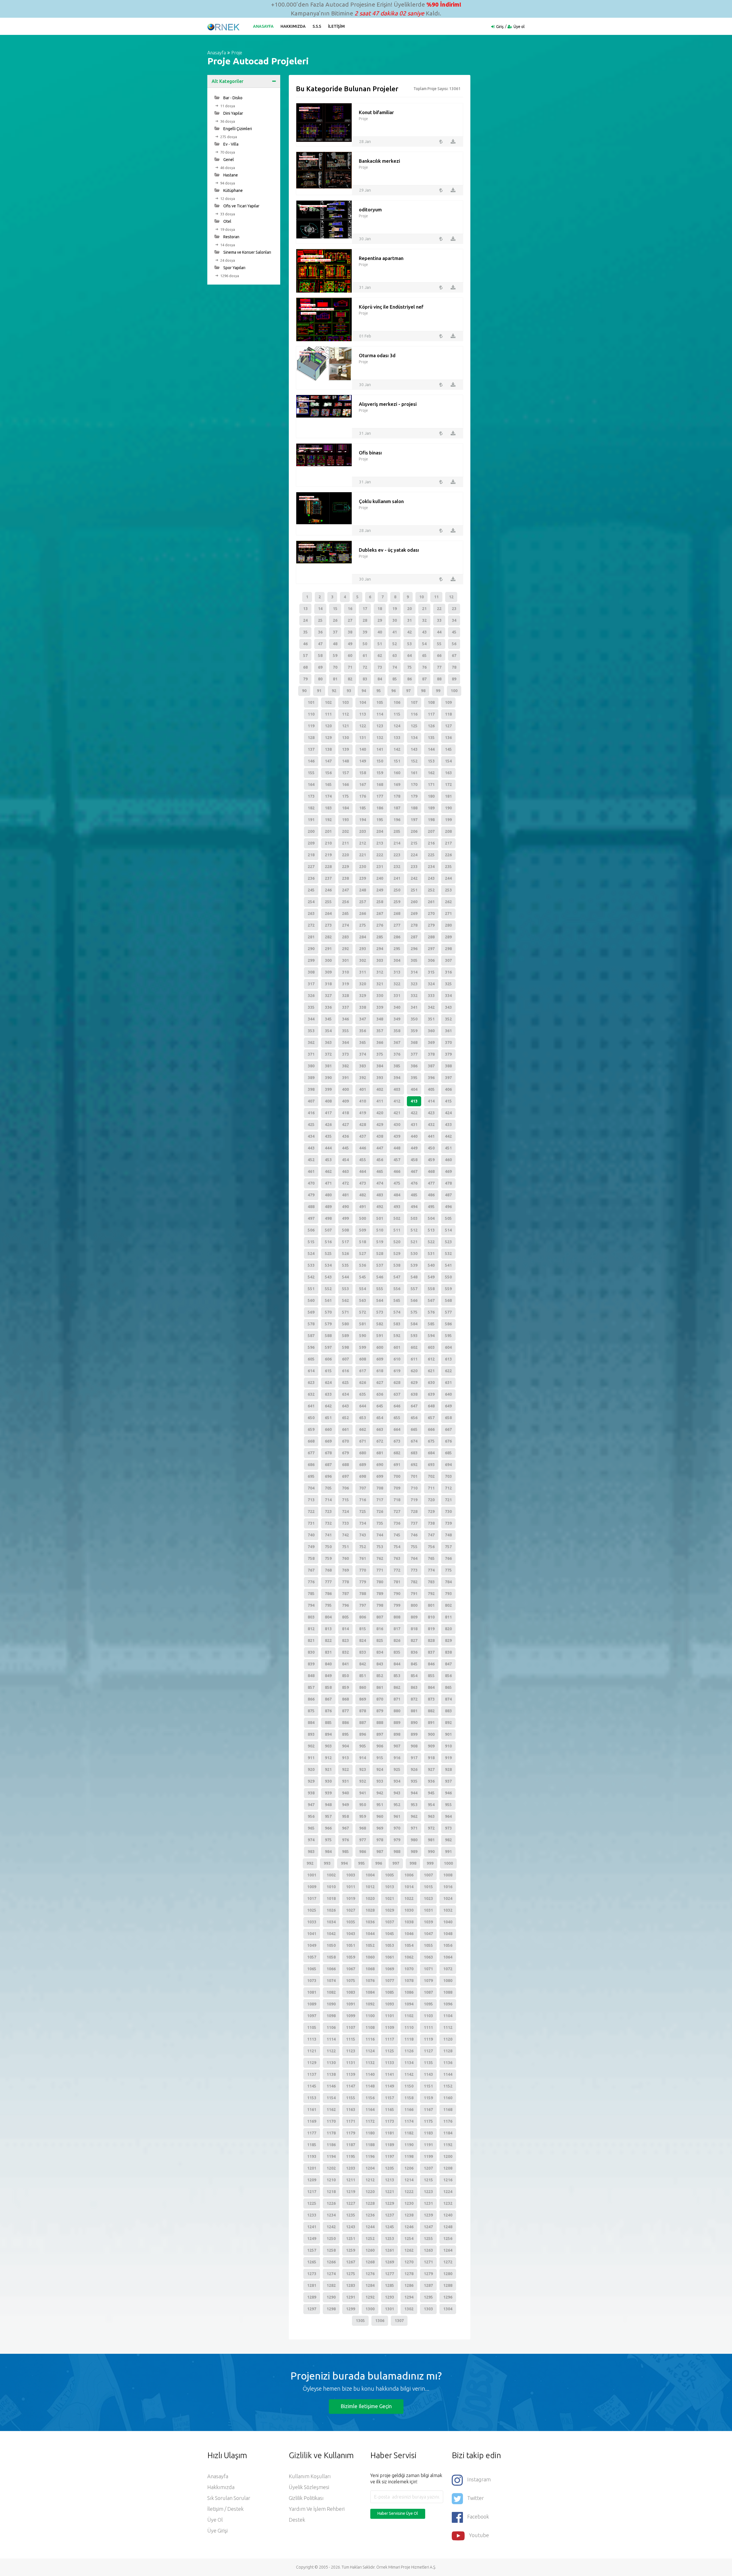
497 (311, 1218)
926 (414, 1769)
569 (311, 1312)
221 (363, 855)
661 (345, 1429)
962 (414, 1816)
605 (311, 1359)
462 (328, 1171)
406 (448, 1089)
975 (328, 1840)
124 (397, 726)
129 (328, 738)
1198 (409, 2156)
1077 (389, 1981)
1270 (409, 2262)
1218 (331, 2192)
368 (414, 1042)
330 (380, 996)
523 (448, 1242)
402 (380, 1089)
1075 (351, 1981)
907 (397, 1746)
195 (380, 820)
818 (414, 1629)
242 (414, 878)
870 (380, 1699)
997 (396, 1863)
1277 (389, 2274)
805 (345, 1617)
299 (311, 960)
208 (448, 831)
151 (397, 761)
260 (414, 902)
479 (311, 1195)
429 (380, 1125)
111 (328, 714)
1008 (448, 1875)
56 (454, 644)
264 (328, 913)
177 (380, 796)
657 (431, 1418)
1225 (312, 2203)
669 (328, 1441)
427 (345, 1125)
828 (431, 1640)
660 (328, 1429)
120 (328, 726)
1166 (409, 2110)
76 (424, 667)
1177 (312, 2133)
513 (431, 1230)
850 (345, 1676)
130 (345, 738)
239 (363, 878)
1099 (351, 2016)
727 (397, 1512)
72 (365, 667)
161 (414, 773)
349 (397, 1019)
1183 (428, 2133)
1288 (448, 2285)
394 (397, 1078)
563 (363, 1300)
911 (311, 1758)
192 (328, 820)
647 (414, 1406)
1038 (409, 1922)
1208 (448, 2168)
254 (311, 902)
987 (380, 1852)
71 (350, 667)
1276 (370, 2274)
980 (414, 1840)
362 (311, 1042)
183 (328, 808)
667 (448, 1429)
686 (311, 1465)
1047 (428, 1934)
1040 (448, 1922)
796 (345, 1605)
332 (414, 996)
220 (345, 855)
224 (414, 855)
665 (414, 1429)
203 (363, 831)
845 (414, 1664)
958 (345, 1816)
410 (363, 1101)
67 (454, 656)
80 (320, 679)
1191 (428, 2145)
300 (328, 960)
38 (350, 632)
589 (345, 1336)
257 (363, 902)
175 (345, 796)
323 (414, 984)
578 (311, 1324)
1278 (409, 2274)
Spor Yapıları (234, 268)
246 (328, 890)
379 (448, 1054)
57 (305, 656)
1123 (351, 2051)
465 (380, 1171)
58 (320, 656)
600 (380, 1347)
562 (345, 1300)
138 (328, 749)
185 (363, 808)
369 (431, 1042)
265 (345, 913)
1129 (312, 2063)
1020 (370, 1898)
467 (414, 1171)
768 (328, 1570)
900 (431, 1734)
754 (397, 1547)
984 (328, 1852)
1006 (409, 1875)
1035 (351, 1922)
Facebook (478, 2517)
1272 (448, 2262)
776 (311, 1582)
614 (311, 1371)
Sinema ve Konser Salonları (247, 252)
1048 (448, 1934)
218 (311, 855)
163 (448, 773)
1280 (448, 2274)
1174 (409, 2121)
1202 (331, 2168)
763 (397, 1558)
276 (380, 925)
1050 (331, 1945)
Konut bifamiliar (376, 112)
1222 (409, 2192)
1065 (312, 1969)
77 (439, 667)
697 (345, 1476)
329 (363, 996)
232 (397, 867)
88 (439, 679)
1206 (409, 2168)
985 (345, 1852)
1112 (448, 2027)
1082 (331, 1992)
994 (344, 1863)
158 (363, 773)
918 (431, 1758)
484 (397, 1195)
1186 (331, 2145)
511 (397, 1230)
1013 (389, 1887)
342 (431, 1007)
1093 (389, 2004)
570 (328, 1312)
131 (363, 738)
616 (345, 1371)
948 (328, 1805)
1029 (389, 1910)
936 (431, 1781)
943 (397, 1793)
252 (431, 890)
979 (397, 1840)
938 (311, 1793)
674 (414, 1441)
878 (363, 1711)
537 (380, 1265)
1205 (389, 2168)
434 (311, 1136)
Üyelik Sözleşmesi (309, 2487)
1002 (331, 1875)
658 (448, 1418)
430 (397, 1125)
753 (380, 1547)
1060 (370, 1957)
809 (414, 1617)
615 (328, 1371)
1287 (428, 2285)
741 (328, 1535)
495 (431, 1207)
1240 (448, 2215)
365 (363, 1042)
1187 (351, 2145)
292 (345, 949)
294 (380, 949)
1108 (370, 2027)
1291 (351, 2297)
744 (380, 1535)
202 (345, 831)
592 (397, 1336)
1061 (389, 1957)
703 (448, 1476)
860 (363, 1687)
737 (414, 1523)
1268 (370, 2262)
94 (364, 691)
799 (397, 1605)
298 (448, 949)
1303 (428, 2309)
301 (345, 960)
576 (431, 1312)
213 (380, 843)
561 (328, 1300)
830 (311, 1652)
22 (439, 609)
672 (380, 1441)
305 (414, 960)
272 (311, 925)
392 (363, 1078)
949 (345, 1805)
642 (328, 1406)
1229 (389, 2203)
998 (413, 1863)
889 (397, 1723)
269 (414, 913)
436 (345, 1136)
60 (350, 656)
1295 (428, 2297)
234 (431, 867)
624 (328, 1383)
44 (439, 632)
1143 (428, 2074)
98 (423, 691)
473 (363, 1183)
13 (305, 609)
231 (380, 867)
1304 (448, 2309)
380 (311, 1066)
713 (311, 1500)
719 (414, 1500)
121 (345, 726)
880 (397, 1711)
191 (311, 820)
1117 (389, 2039)
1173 (389, 2121)
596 (311, 1347)
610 (397, 1359)
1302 (409, 2309)
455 (363, 1160)
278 (414, 925)
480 (328, 1195)
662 (363, 1429)
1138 (331, 2074)
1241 (312, 2227)
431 (414, 1125)
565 (397, 1300)
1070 (409, 1969)
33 (439, 620)
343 (448, 1007)
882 (431, 1711)
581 (363, 1324)
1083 (351, 1992)
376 (397, 1054)
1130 (331, 2063)
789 (380, 1594)
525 (328, 1254)
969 (380, 1828)
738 (431, 1523)
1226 (331, 2203)
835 (397, 1652)
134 (414, 738)
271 (448, 913)
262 (448, 902)
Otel (227, 221)
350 (414, 1019)
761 (363, 1558)
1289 (312, 2297)
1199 (428, 2156)
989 (414, 1852)
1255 (428, 2239)
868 (345, 1699)
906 (380, 1746)
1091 (351, 2004)
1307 (399, 2321)
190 (448, 808)
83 (365, 679)
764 (414, 1558)
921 (328, 1769)
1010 (331, 1887)
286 (397, 937)
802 (448, 1605)
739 (448, 1523)
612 (431, 1359)
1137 (312, 2074)
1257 (312, 2250)
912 (328, 1758)
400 (345, 1089)
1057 (312, 1957)
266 (363, 913)
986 (363, 1852)
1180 (370, 2133)
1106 (331, 2027)
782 (414, 1582)
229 (345, 867)
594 (431, 1336)
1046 (409, 1934)
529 (397, 1254)
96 (393, 691)
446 (363, 1148)
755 (414, 1547)
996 (379, 1863)
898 (397, 1734)
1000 (448, 1863)
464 (363, 1171)
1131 (351, 2063)
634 (345, 1394)
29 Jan (365, 190)
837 (431, 1652)
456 (380, 1160)
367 (397, 1042)
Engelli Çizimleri (237, 129)
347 (363, 1019)
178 (397, 796)
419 (363, 1113)
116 (414, 714)
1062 (409, 1957)
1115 (351, 2039)
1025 (312, 1910)
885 (328, 1723)
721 (448, 1500)
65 (424, 656)
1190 (409, 2145)
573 (380, 1312)
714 (328, 1500)
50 (365, 644)
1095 (428, 2004)
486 (431, 1195)
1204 (370, 2168)
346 (345, 1019)
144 (431, 749)
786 (328, 1594)
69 (320, 667)
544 (345, 1277)
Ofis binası (370, 453)
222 (380, 855)
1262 (409, 2250)
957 (328, 1816)
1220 (370, 2192)
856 (448, 1676)
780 (380, 1582)
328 (345, 996)
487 (448, 1195)
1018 (331, 1898)
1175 (428, 2121)
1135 (428, 2063)
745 (397, 1535)
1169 (312, 2121)
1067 (351, 1969)
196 (397, 820)
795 (328, 1605)
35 (305, 632)
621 (431, 1371)
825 (380, 1640)
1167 (428, 2110)
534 (328, 1265)
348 (380, 1019)
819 (431, 1629)
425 (311, 1125)
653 (363, 1418)
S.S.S (317, 26)
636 (380, 1394)
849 (328, 1676)
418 (345, 1113)
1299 (351, 2309)
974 (311, 1840)
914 (363, 1758)
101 (311, 702)
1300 (370, 2309)
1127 (428, 2051)
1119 (428, 2039)
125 (414, 726)
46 (305, 644)
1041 (312, 1934)
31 (409, 620)
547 (397, 1277)
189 (431, 808)
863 (414, 1687)
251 (414, 890)
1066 (331, 1969)
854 (414, 1676)
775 (448, 1570)
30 (395, 620)
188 (414, 808)
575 (414, 1312)
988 (397, 1852)
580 (345, 1324)
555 (380, 1289)
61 (365, 656)
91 (319, 691)
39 (365, 632)
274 (345, 925)
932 (363, 1781)
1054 (409, 1945)
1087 (428, 1992)
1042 (331, 1934)
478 (448, 1183)
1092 (370, 2004)
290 (311, 949)
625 (345, 1383)
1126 (409, 2051)
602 (414, 1347)
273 (328, 925)
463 (345, 1171)
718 (397, 1500)
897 (380, 1734)
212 (363, 843)
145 (448, 749)
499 (345, 1218)
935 (414, 1781)
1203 (351, 2168)
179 (414, 796)
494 (414, 1207)
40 (380, 632)
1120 (448, 2039)
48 (335, 644)
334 (448, 996)
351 (431, 1019)
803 (311, 1617)
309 (328, 972)
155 (311, 773)
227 (311, 867)
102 (328, 702)
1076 (370, 1981)
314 (414, 972)
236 (311, 878)
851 (363, 1676)
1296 (448, 2297)
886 (345, 1723)
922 (345, 1769)
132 (380, 738)
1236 (370, 2215)
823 (345, 1640)
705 (328, 1488)
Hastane (230, 175)
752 (363, 1547)
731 (311, 1523)
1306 (380, 2321)
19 (395, 609)
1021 (389, 1898)
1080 (448, 1981)
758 (311, 1558)
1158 (409, 2098)
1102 (409, 2016)
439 (397, 1136)
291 (328, 949)
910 (448, 1746)
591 (380, 1336)
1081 (312, 1992)
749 (311, 1547)
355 (345, 1031)
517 (345, 1242)
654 (380, 1418)
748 (448, 1535)
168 (380, 784)
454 (345, 1160)
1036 (370, 1922)
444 (328, 1148)
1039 (428, 1922)
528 (380, 1254)
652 (345, 1418)
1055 (428, 1945)
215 (414, 843)
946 (448, 1793)
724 (345, 1512)
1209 (312, 2180)
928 (448, 1769)
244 (448, 878)
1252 (370, 2239)
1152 (448, 2086)
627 (380, 1383)
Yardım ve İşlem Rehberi (317, 2509)
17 (365, 609)
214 (397, 843)
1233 (312, 2215)
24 (305, 620)
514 (448, 1230)
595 (448, 1336)
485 (414, 1195)
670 (345, 1441)
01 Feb (365, 336)
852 (380, 1676)
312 (380, 972)
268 (397, 913)
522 (431, 1242)
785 (311, 1594)
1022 (409, 1898)
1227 (351, 2203)
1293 (389, 2297)
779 (363, 1582)
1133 (389, 2063)
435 (328, 1136)
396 (431, 1078)
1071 (428, 1969)
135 (431, 738)
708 (380, 1488)
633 (328, 1394)
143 (414, 749)
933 (380, 1781)
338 (363, 1007)
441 (431, 1136)
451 (448, 1148)
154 (448, 761)
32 (424, 620)
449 (414, 1148)
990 (431, 1852)
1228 (370, 2203)
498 (328, 1218)
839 (311, 1664)
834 (380, 1652)
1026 (331, 1910)
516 (328, 1242)
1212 (370, 2180)
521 (414, 1242)
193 (345, 820)
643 (345, 1406)
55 (439, 644)
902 (311, 1746)
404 (414, 1089)
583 (397, 1324)
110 (311, 714)
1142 (409, 2074)
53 (409, 644)
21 (424, 609)
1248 (448, 2227)
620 (414, 1371)
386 (414, 1066)
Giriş (500, 27)
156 (328, 773)
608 (363, 1359)
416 (311, 1113)
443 (311, 1148)
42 (409, 632)
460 (448, 1160)
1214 (409, 2180)
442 (448, 1136)
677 (311, 1453)
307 (448, 960)
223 (397, 855)
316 (448, 972)
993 (327, 1863)
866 (311, 1699)
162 (431, 773)
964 (448, 1816)
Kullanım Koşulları (310, 2476)
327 (328, 996)
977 (363, 1840)
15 (335, 609)
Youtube (479, 2535)
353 (311, 1031)
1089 (312, 2004)
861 (380, 1687)
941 (363, 1793)
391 (345, 1078)
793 (448, 1594)
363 (328, 1042)
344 (311, 1019)
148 (345, 761)
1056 (448, 1945)
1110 (409, 2027)
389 (311, 1078)
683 (414, 1453)
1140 (370, 2074)
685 (448, 1453)
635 (363, 1394)
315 (431, 972)
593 (414, 1336)
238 (345, 878)
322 (397, 984)
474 (380, 1183)
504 (431, 1218)
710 (414, 1488)
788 (363, 1594)
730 (448, 1512)
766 (448, 1558)
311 (363, 972)
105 (380, 702)
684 (431, 1453)
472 (345, 1183)
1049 (312, 1945)
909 (431, 1746)
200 (311, 831)
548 (414, 1277)
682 (397, 1453)
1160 (448, 2098)
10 (421, 597)
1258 (331, 2250)
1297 (312, 2309)
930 (328, 1781)
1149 (389, 2086)
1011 (351, 1887)
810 (431, 1617)
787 (345, 1594)
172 (448, 784)
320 (363, 984)
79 (305, 679)
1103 (428, 2016)
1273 (312, 2274)
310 (345, 972)
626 (363, 1383)
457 (397, 1160)
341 (414, 1007)
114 (380, 714)
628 (397, 1383)
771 (380, 1570)
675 (431, 1441)
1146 (331, 2086)
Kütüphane (233, 190)
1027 (351, 1910)
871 (397, 1699)
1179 (351, 2133)
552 (328, 1289)
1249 (312, 2239)
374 (363, 1054)
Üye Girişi (217, 2531)
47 (320, 644)
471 (328, 1183)
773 (414, 1570)
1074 (331, 1981)
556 (397, 1289)
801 (431, 1605)
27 (350, 620)
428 (363, 1125)
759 (328, 1558)
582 (380, 1324)
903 (328, 1746)
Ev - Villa (230, 144)
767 (311, 1570)
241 (397, 878)
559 (448, 1289)
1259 (351, 2250)
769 (345, 1570)
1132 (370, 2063)
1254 (409, 2239)
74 (395, 667)
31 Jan (365, 287)
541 (448, 1265)
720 (431, 1500)
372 (328, 1054)
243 (431, 878)
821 (311, 1640)
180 (431, 796)
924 (380, 1769)
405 (431, 1089)
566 (414, 1300)
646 (397, 1406)
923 (363, 1769)
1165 (389, 2110)
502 (397, 1218)
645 (380, 1406)
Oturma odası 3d (377, 355)
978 (380, 1840)
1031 (428, 1910)
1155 (351, 2098)
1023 (428, 1898)
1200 (448, 2156)
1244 (370, 2227)
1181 (389, 2133)
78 (454, 667)
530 (414, 1254)
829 (448, 1640)
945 (431, 1793)
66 (439, 656)
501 (380, 1218)
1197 (389, 2156)
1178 (331, 2133)
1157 (389, 2098)
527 (363, 1254)
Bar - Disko (232, 98)
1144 (448, 2074)
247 (345, 890)
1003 (351, 1875)
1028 (370, 1910)
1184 (448, 2133)
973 (448, 1828)
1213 (389, 2180)
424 (448, 1113)
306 (431, 960)
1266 (331, 2262)
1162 (331, 2110)
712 (448, 1488)
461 (311, 1171)
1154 (331, 2098)
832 (345, 1652)
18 (380, 609)
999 (430, 1863)
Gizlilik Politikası (306, 2498)
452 (311, 1160)
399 (328, 1089)
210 (328, 843)
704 (311, 1488)
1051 (351, 1945)
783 (431, 1582)
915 (380, 1758)
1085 (389, 1992)
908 (414, 1746)
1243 (351, 2227)
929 (311, 1781)
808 (397, 1617)
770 (363, 1570)
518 (363, 1242)
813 (328, 1629)
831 (328, 1652)
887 (363, 1723)
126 (431, 726)
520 (397, 1242)
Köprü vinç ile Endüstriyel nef (391, 307)
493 (397, 1207)
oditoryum (370, 209)
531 (431, 1254)
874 (448, 1699)
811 (448, 1617)
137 (311, 749)
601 (397, 1347)
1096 (448, 2004)
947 (311, 1805)
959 (363, 1816)
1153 (312, 2098)
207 (431, 831)
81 (335, 679)
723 (328, 1512)
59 (335, 656)
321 (380, 984)
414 (431, 1101)
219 (328, 855)
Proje (237, 53)
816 (380, 1629)
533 (311, 1265)
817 (397, 1629)
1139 (351, 2074)
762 (380, 1558)
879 (380, 1711)
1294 (409, 2297)
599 (363, 1347)
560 (311, 1300)
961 (397, 1816)
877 (345, 1711)
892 (448, 1723)
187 (397, 808)
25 (320, 620)
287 (414, 937)
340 (397, 1007)
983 (311, 1852)
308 (311, 972)
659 (311, 1429)
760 (345, 1558)
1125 (389, 2051)
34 (454, 620)
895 (345, 1734)
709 (397, 1488)
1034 (331, 1922)
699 (380, 1476)
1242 (331, 2227)
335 (311, 1007)
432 (431, 1125)
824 (363, 1640)
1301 (389, 2309)
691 (397, 1465)
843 (380, 1664)
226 (448, 855)
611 (414, 1359)
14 (320, 609)
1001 (312, 1875)
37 (335, 632)
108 (431, 702)
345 (328, 1019)
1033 (312, 1922)
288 (431, 937)
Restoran (231, 237)
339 (380, 1007)
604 (448, 1347)
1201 (312, 2168)
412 (397, 1101)
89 (454, 679)
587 (311, 1336)
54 (424, 644)
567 (431, 1300)
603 (431, 1347)
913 (345, 1758)
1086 (409, 1992)
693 (431, 1465)
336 (328, 1007)
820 (448, 1629)
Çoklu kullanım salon (381, 501)
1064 (448, 1957)
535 (345, 1265)
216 (431, 843)
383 (363, 1066)
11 (436, 597)
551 (311, 1289)
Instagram (479, 2479)
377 (414, 1054)
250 (397, 890)
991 (448, 1852)
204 (380, 831)
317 (311, 984)
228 (328, 867)
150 (380, 761)
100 (454, 691)
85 (395, 679)
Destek (297, 2520)
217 (448, 843)
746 (414, 1535)
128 (311, 738)
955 (448, 1805)
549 (431, 1277)
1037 (389, 1922)
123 (380, 726)
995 (361, 1863)
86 (409, 679)
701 (414, 1476)
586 (448, 1324)
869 (363, 1699)
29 (380, 620)
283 (345, 937)
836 (414, 1652)
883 (448, 1711)
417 (328, 1113)
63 (395, 656)
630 (431, 1383)
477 (431, 1183)
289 (448, 937)
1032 (448, 1910)
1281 (312, 2285)
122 (363, 726)
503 (414, 1218)
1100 (370, 2016)
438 (380, 1136)
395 (414, 1078)
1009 (312, 1887)
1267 (351, 2262)
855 (431, 1676)
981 (431, 1840)
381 (328, 1066)
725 (363, 1512)
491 (363, 1207)
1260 (370, 2250)
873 (431, 1699)
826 (397, 1640)
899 (414, 1734)
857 (311, 1687)
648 (431, 1406)
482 (363, 1195)
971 (414, 1828)
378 (431, 1054)
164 (311, 784)
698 (363, 1476)
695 (311, 1476)
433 (448, 1125)
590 (363, 1336)
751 (345, 1547)
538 (397, 1265)
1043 (351, 1934)
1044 (370, 1934)
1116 (370, 2039)
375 (380, 1054)
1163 (351, 2110)
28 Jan (365, 142)
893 (311, 1734)
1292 (370, 2297)
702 (431, 1476)
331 (397, 996)
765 (431, 1558)
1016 (448, 1887)
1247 (428, 2227)
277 (397, 925)
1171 (351, 2121)
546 (380, 1277)
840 (328, 1664)
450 (431, 1148)
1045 (389, 1934)
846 (431, 1664)
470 (311, 1183)
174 (328, 796)
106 (397, 702)
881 (414, 1711)
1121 (312, 2051)
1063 (428, 1957)
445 (345, 1148)
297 (431, 949)
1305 (360, 2321)
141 (380, 749)
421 (397, 1113)
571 (345, 1312)
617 (363, 1371)
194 (363, 820)
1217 (312, 2192)
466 (397, 1171)
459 (431, 1160)
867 (328, 1699)
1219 (351, 2192)
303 (380, 960)
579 (328, 1324)
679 (345, 1453)
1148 (370, 2086)
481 (345, 1195)
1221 (389, 2192)
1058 (331, 1957)
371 (311, 1054)
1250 (331, 2239)
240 (380, 878)
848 (311, 1676)
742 (345, 1535)
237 (328, 878)
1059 (351, 1957)
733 (345, 1523)
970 (397, 1828)
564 (380, 1300)
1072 (448, 1969)
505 (448, 1218)
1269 (389, 2262)
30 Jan (365, 239)
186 (380, 808)
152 (414, 761)
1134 (409, 2063)
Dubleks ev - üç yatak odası (389, 550)
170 (414, 784)
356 (363, 1031)
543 (328, 1277)
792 (431, 1594)
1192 (448, 2145)
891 (431, 1723)
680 (363, 1453)
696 (328, 1476)
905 (363, 1746)
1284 (370, 2285)
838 (448, 1652)
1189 (389, 2145)
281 (311, 937)
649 (448, 1406)
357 (380, 1031)
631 (448, 1383)
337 (345, 1007)
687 (328, 1465)
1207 (428, 2168)
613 (448, 1359)
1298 (331, 2309)
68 (305, 667)
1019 (351, 1898)
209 (311, 843)
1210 (331, 2180)
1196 (370, 2156)
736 (397, 1523)
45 (454, 632)
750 (328, 1547)
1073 (312, 1981)
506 (311, 1230)
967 (345, 1828)
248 (363, 890)
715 (345, 1500)
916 (397, 1758)
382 (345, 1066)
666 (431, 1429)
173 (311, 796)
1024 (448, 1898)
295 (397, 949)
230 (363, 867)
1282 (331, 2285)
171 (431, 784)
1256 (448, 2239)
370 (448, 1042)
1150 (409, 2086)
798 (380, 1605)
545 (363, 1277)
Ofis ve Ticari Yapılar (241, 206)
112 (345, 714)
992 (310, 1863)
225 (431, 855)
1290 (331, 2297)
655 (397, 1418)
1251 (351, 2239)
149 (363, 761)
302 (363, 960)
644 (363, 1406)
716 (363, 1500)
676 (448, 1441)
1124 (370, 2051)
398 (311, 1089)
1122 (331, 2051)
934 (397, 1781)
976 (345, 1840)
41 (395, 632)
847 (448, 1664)
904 (345, 1746)
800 (414, 1605)
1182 (409, 2133)
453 (328, 1160)
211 (345, 843)
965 (311, 1828)
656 (414, 1418)
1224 (448, 2192)
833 (363, 1652)
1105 (312, 2027)
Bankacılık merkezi (379, 161)
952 (397, 1805)
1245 (389, 2227)
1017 (312, 1898)
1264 (448, 2250)
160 (397, 773)
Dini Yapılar (233, 113)
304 (397, 960)
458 (414, 1160)
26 (335, 620)
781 (397, 1582)
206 (414, 831)
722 (311, 1512)
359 (414, 1031)
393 (380, 1078)
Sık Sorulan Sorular (229, 2498)
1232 (448, 2203)
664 (397, 1429)
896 (363, 1734)
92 (334, 691)
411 (380, 1101)
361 (448, 1031)
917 (414, 1758)
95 (379, 691)
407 (311, 1101)
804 (328, 1617)
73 (380, 667)
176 (363, 796)
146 (311, 761)
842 (363, 1664)
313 (397, 972)
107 (414, 702)
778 (345, 1582)
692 (414, 1465)
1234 (331, 2215)
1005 (389, 1875)
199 (448, 820)
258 (380, 902)
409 (345, 1101)
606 (328, 1359)
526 (345, 1254)
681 (380, 1453)
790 (397, 1594)
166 (345, 784)
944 (414, 1793)
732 (328, 1523)
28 (365, 620)
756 (431, 1547)
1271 (428, 2262)
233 (414, 867)
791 (414, 1594)
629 (414, 1383)
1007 (428, 1875)
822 (328, 1640)
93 (349, 691)
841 (345, 1664)
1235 (351, 2215)
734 (363, 1523)
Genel (228, 160)
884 (311, 1723)
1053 (389, 1945)
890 (414, 1723)
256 (345, 902)
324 (431, 984)
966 (328, 1828)
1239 (428, 2215)
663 (380, 1429)
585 (431, 1324)
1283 (351, 2285)
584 (414, 1324)
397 (448, 1078)
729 (431, 1512)
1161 (312, 2110)
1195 (351, 2156)
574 (397, 1312)
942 (380, 1793)
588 (328, 1336)
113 (363, 714)
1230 (409, 2203)
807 (380, 1617)
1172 (370, 2121)
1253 (389, 2239)
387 (431, 1066)
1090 (331, 2004)
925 (397, 1769)
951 (380, 1805)
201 (328, 831)
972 (431, 1828)
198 (431, 820)
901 (448, 1734)
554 (363, 1289)
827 (414, 1640)
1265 (312, 2262)
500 (363, 1218)
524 (311, 1254)
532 (448, 1254)
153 (431, 761)
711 (431, 1488)
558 (431, 1289)
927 (431, 1769)
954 (431, 1805)
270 (431, 913)
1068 (370, 1969)
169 (397, 784)
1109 (389, 2027)
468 (431, 1171)
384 (380, 1066)
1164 (370, 2110)
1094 (409, 2004)
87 (424, 679)
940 (345, 1793)
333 (431, 996)
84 (380, 679)
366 (380, 1042)
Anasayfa (263, 26)
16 (350, 609)
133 (397, 738)
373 (345, 1054)
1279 (428, 2274)
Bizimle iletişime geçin (366, 2406)
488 (311, 1207)
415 (448, 1101)
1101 (389, 2016)
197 (414, 820)
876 (328, 1711)
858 (328, 1687)
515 (311, 1242)
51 (380, 644)
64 (409, 656)
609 (380, 1359)
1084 (370, 1992)
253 (448, 890)
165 (328, 784)
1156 (370, 2098)
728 (414, 1512)
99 (438, 691)
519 (380, 1242)
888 (380, 1723)
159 (380, 773)
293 (363, 949)
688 (345, 1465)
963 (431, 1816)
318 (328, 984)
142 (397, 749)
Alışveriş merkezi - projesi (388, 404)
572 (363, 1312)
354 (328, 1031)
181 (448, 796)
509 (363, 1230)
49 (350, 644)
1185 (312, 2145)
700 (397, 1476)
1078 (409, 1981)
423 (431, 1113)
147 (328, 761)
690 (380, 1465)
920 (311, 1769)
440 (414, 1136)
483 (380, 1195)
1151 (428, 2086)
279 (431, 925)
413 (414, 1101)
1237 (389, 2215)
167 (363, 784)
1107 (351, 2027)
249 (380, 890)
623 (311, 1383)
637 (397, 1394)
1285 (389, 2285)
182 (311, 808)
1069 (389, 1969)
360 (431, 1031)
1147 (351, 2086)
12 (451, 597)
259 (397, 902)
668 (311, 1441)
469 (448, 1171)
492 (380, 1207)
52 (395, 644)
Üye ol (519, 27)
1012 (370, 1887)
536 (363, 1265)
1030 (409, 1910)
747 (431, 1535)
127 (448, 726)
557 (414, 1289)
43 (424, 632)
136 (448, 738)
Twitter (476, 2498)
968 (363, 1828)
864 (431, 1687)
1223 (428, 2192)
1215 (428, 2180)
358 (397, 1031)
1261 (389, 2250)
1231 (428, 2203)
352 (448, 1019)
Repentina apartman (381, 258)
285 (380, 937)
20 (409, 609)
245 (311, 890)
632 (311, 1394)
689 (363, 1465)
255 (328, 902)
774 (431, 1570)
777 (328, 1582)
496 (448, 1207)
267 (380, 913)
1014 (409, 1887)
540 (431, 1265)
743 (363, 1535)
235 (448, 867)
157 (345, 773)
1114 (331, 2039)
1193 (312, 2156)
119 (311, 726)
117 (431, 714)
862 (397, 1687)
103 (345, 702)
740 (311, 1535)
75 (409, 667)
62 (380, 656)
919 (448, 1758)
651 (328, 1418)
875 (311, 1711)
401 (363, 1089)
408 (328, 1101)
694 (448, 1465)
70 (335, 667)
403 (397, 1089)
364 (345, 1042)
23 (454, 609)
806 (363, 1617)
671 (363, 1441)
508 (345, 1230)
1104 (448, 2016)
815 (363, 1629)
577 (448, 1312)
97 (408, 691)
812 (311, 1629)
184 (345, 808)
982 (448, 1840)
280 (448, 925)
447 (380, 1148)
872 (414, 1699)
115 (397, 714)
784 (448, 1582)
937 (448, 1781)
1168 (448, 2110)
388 (448, 1066)
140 (363, 749)
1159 (428, 2098)
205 (397, 831)
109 (448, 702)
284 (363, 937)
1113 (312, 2039)
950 (363, 1805)
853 (397, 1676)
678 (328, 1453)
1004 (370, 1875)
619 (397, 1371)
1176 (448, 2121)
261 (431, 902)
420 (380, 1113)
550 (448, 1277)
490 (345, 1207)
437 (363, 1136)
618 (380, 1371)
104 (363, 702)
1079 (428, 1981)
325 (448, 984)
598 (345, 1347)
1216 (448, 2180)
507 (328, 1230)
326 (311, 996)
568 (448, 1300)
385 (397, 1066)
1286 (409, 2285)
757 (448, 1547)
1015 (428, 1887)
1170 (331, 2121)
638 (414, 1394)
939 (328, 1793)
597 (328, 1347)
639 (431, 1394)
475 (397, 1183)
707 (363, 1488)
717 (380, 1500)
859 (345, 1687)
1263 (428, 2250)
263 (311, 913)
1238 (409, 2215)
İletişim (336, 26)
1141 (389, 2074)
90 (304, 691)
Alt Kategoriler (227, 81)
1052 (370, 1945)
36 (320, 632)
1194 (331, 2156)
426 (328, 1125)
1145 (312, 2086)
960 (380, 1816)
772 (397, 1570)
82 (350, 679)
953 (414, 1805)
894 (328, 1734)
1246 (409, 2227)
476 (414, 1183)
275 (363, 925)
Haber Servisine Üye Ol (398, 2513)
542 (311, 1277)
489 (328, 1207)
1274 (331, 2274)
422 (414, 1113)
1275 (351, 2274)
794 (311, 1605)
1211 (351, 2180)
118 (448, 714)
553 (345, 1289)
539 (414, 1265)
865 (448, 1687)
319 (345, 984)
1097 (312, 2016)
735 (380, 1523)
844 (397, 1664)
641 (311, 1406)
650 (311, 1418)
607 (345, 1359)
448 (397, 1148)
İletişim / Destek (225, 2509)
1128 (448, 2051)
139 (345, 749)
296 (414, 949)
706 (345, 1488)
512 (414, 1230)
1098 (331, 2016)
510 (380, 1230)
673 (397, 1441)
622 (448, 1371)
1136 (448, 2063)
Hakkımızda (293, 26)
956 (311, 1816)
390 (328, 1078)
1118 (409, 2039)
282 (328, 937)
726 (380, 1512)
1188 (370, 2145)
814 (345, 1629)
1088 (448, 1992)
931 (345, 1781)
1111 (428, 2027)
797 (363, 1605)
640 (448, 1394)
